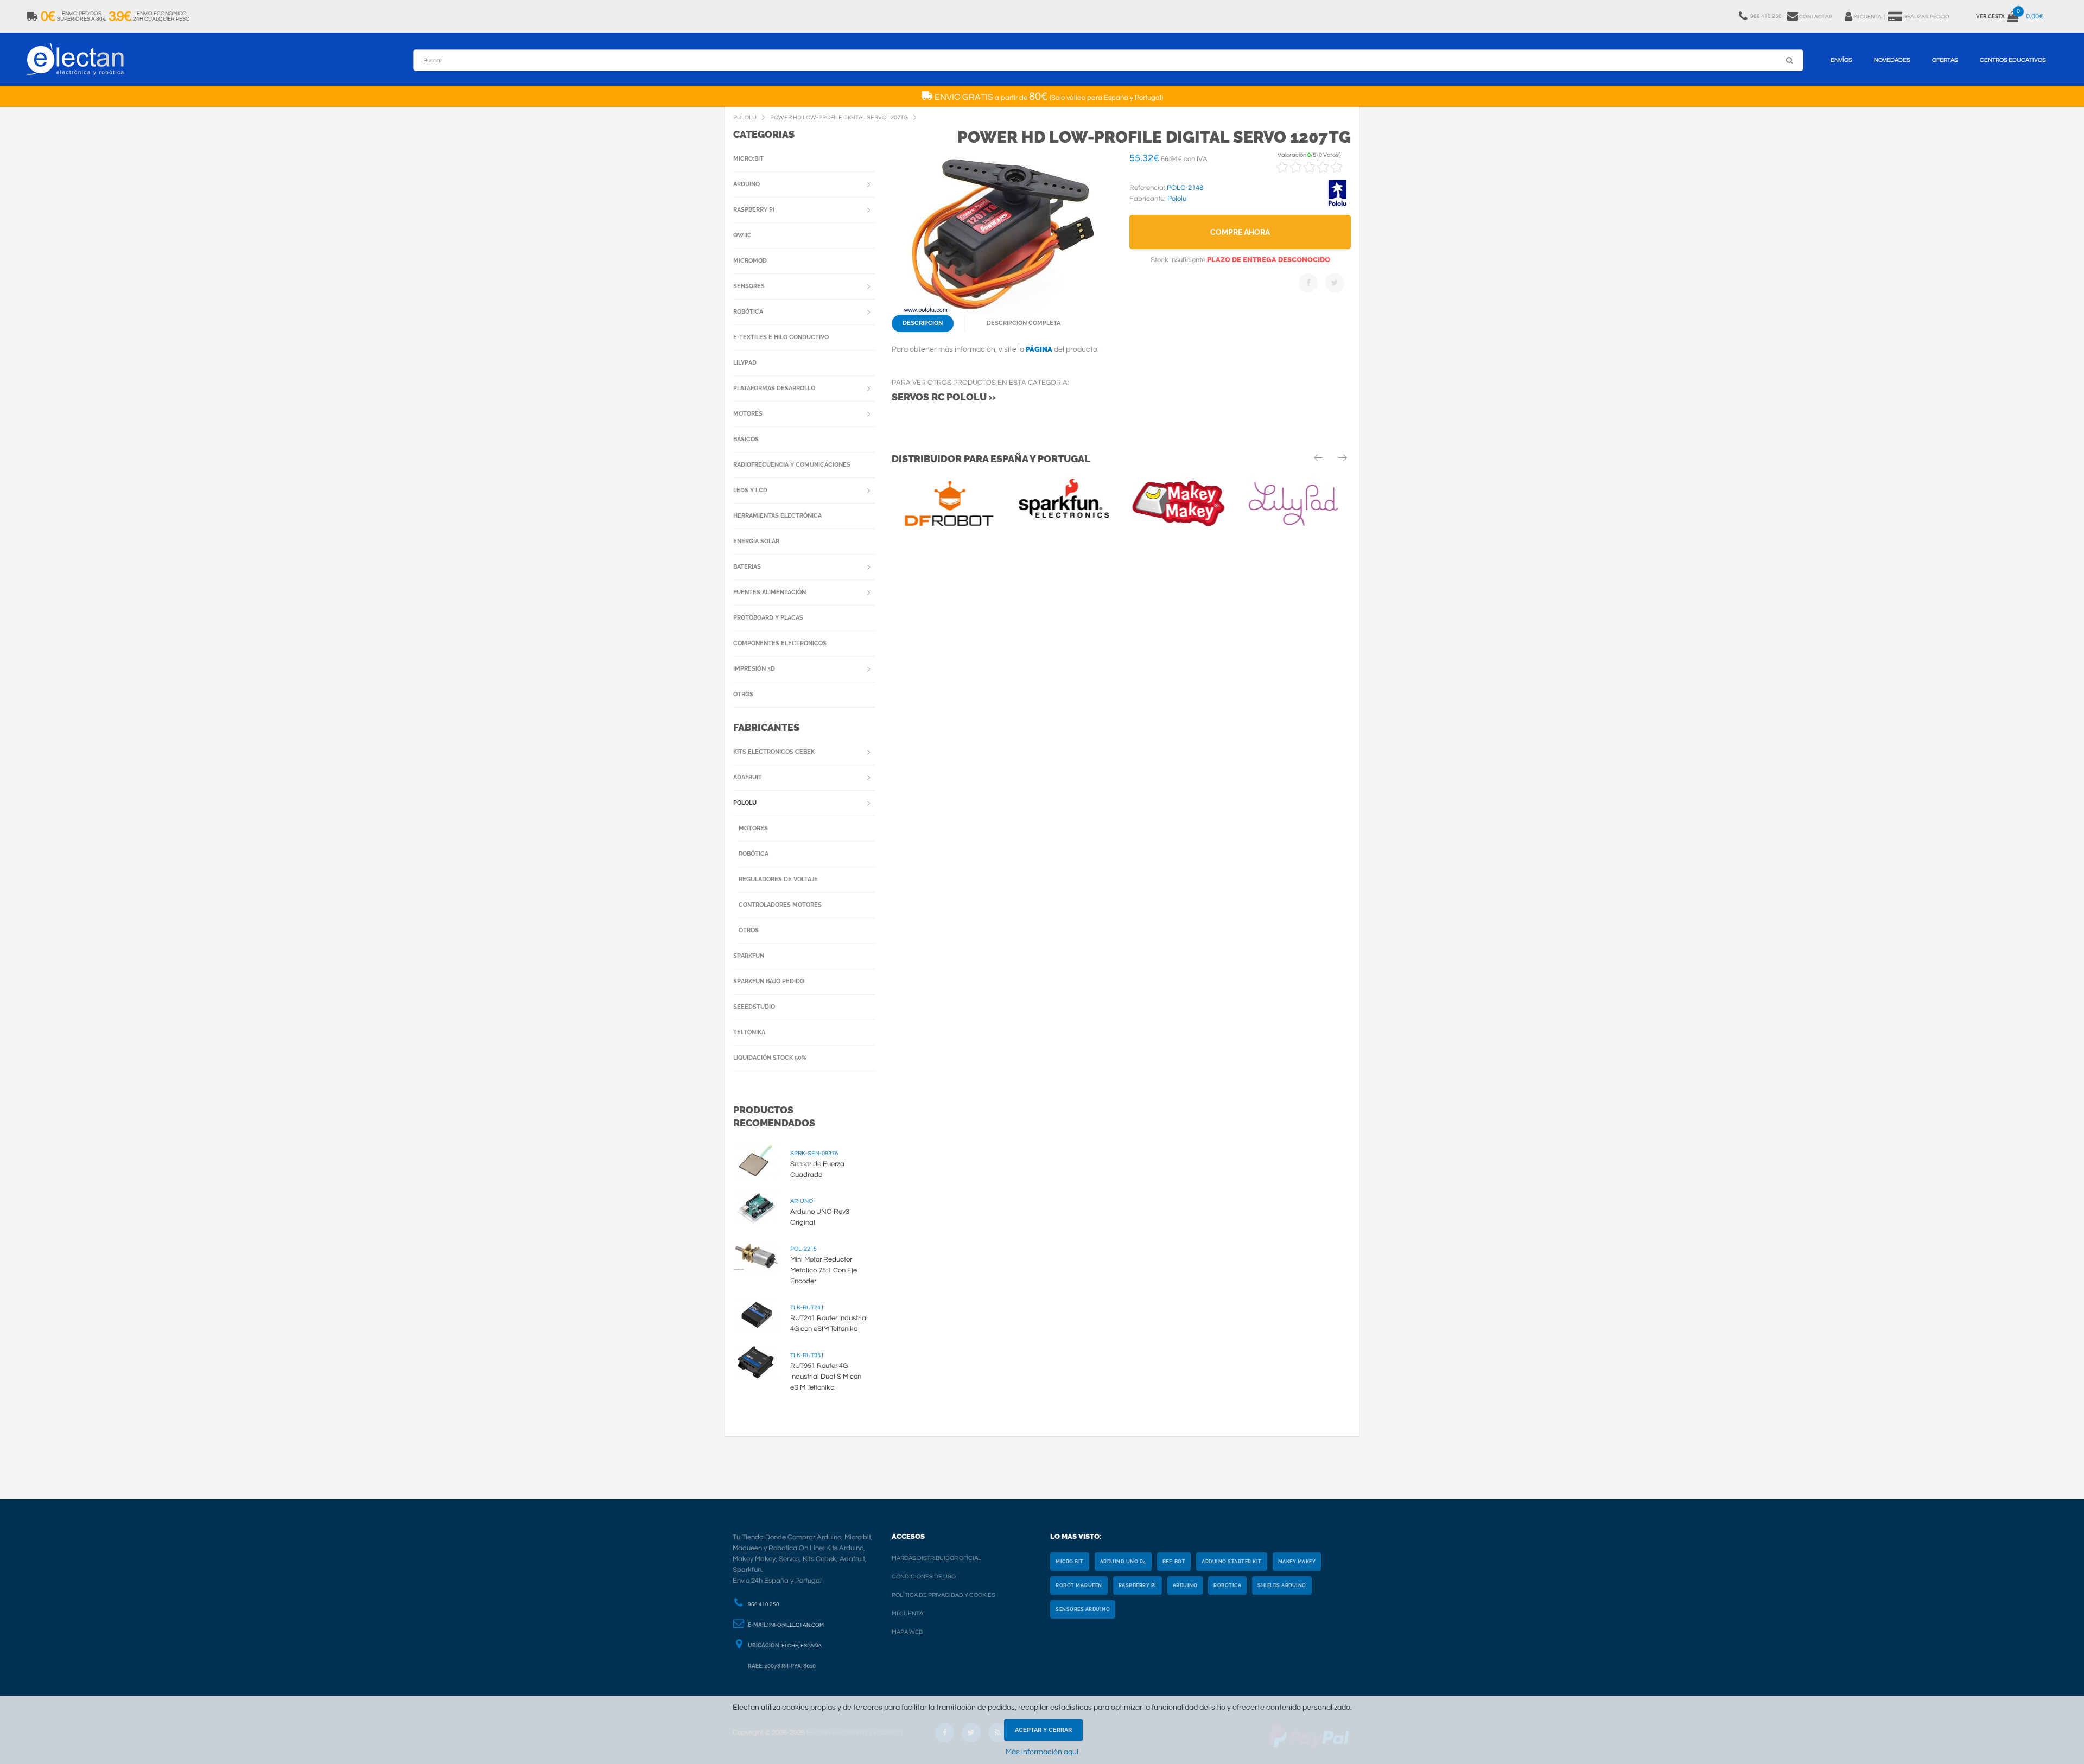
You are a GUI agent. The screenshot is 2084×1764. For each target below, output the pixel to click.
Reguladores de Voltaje (778, 879)
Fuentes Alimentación (770, 592)
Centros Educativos (2013, 60)
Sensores (749, 286)
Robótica (748, 312)
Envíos (1841, 60)
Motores (748, 414)
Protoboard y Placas (768, 618)
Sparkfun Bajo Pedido (769, 981)
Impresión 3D (754, 669)
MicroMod (750, 261)
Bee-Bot (1174, 1562)
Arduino (746, 184)
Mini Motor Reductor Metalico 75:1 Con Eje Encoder (824, 1270)
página (1039, 349)
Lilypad (745, 363)
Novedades (1892, 60)
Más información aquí (1042, 1752)
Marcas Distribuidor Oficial (936, 1558)
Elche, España (802, 1646)
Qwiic (742, 235)
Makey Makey (1297, 1562)
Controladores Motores (780, 905)
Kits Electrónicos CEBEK (774, 752)
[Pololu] (1337, 205)
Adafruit (748, 777)
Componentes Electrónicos (780, 643)
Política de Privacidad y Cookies (943, 1595)
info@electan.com (796, 1625)
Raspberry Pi (754, 210)
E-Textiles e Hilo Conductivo (781, 337)
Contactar (1816, 17)
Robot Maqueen (1079, 1585)
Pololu (745, 803)
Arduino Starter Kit (1232, 1562)
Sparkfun (749, 956)
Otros (743, 694)
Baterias (747, 567)
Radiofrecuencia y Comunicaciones (792, 465)
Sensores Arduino (1083, 1609)
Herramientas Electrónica (777, 516)
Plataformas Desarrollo (774, 388)
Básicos (746, 439)
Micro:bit (748, 159)
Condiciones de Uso (924, 1577)
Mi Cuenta (907, 1613)
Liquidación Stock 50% (770, 1058)
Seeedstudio (754, 1007)
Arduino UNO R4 (1123, 1562)
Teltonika (749, 1032)
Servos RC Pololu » (944, 397)
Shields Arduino (1282, 1585)
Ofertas (1945, 60)
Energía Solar (756, 541)
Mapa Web (907, 1632)
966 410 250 (764, 1604)
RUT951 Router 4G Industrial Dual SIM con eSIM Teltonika (826, 1377)
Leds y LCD (750, 490)
